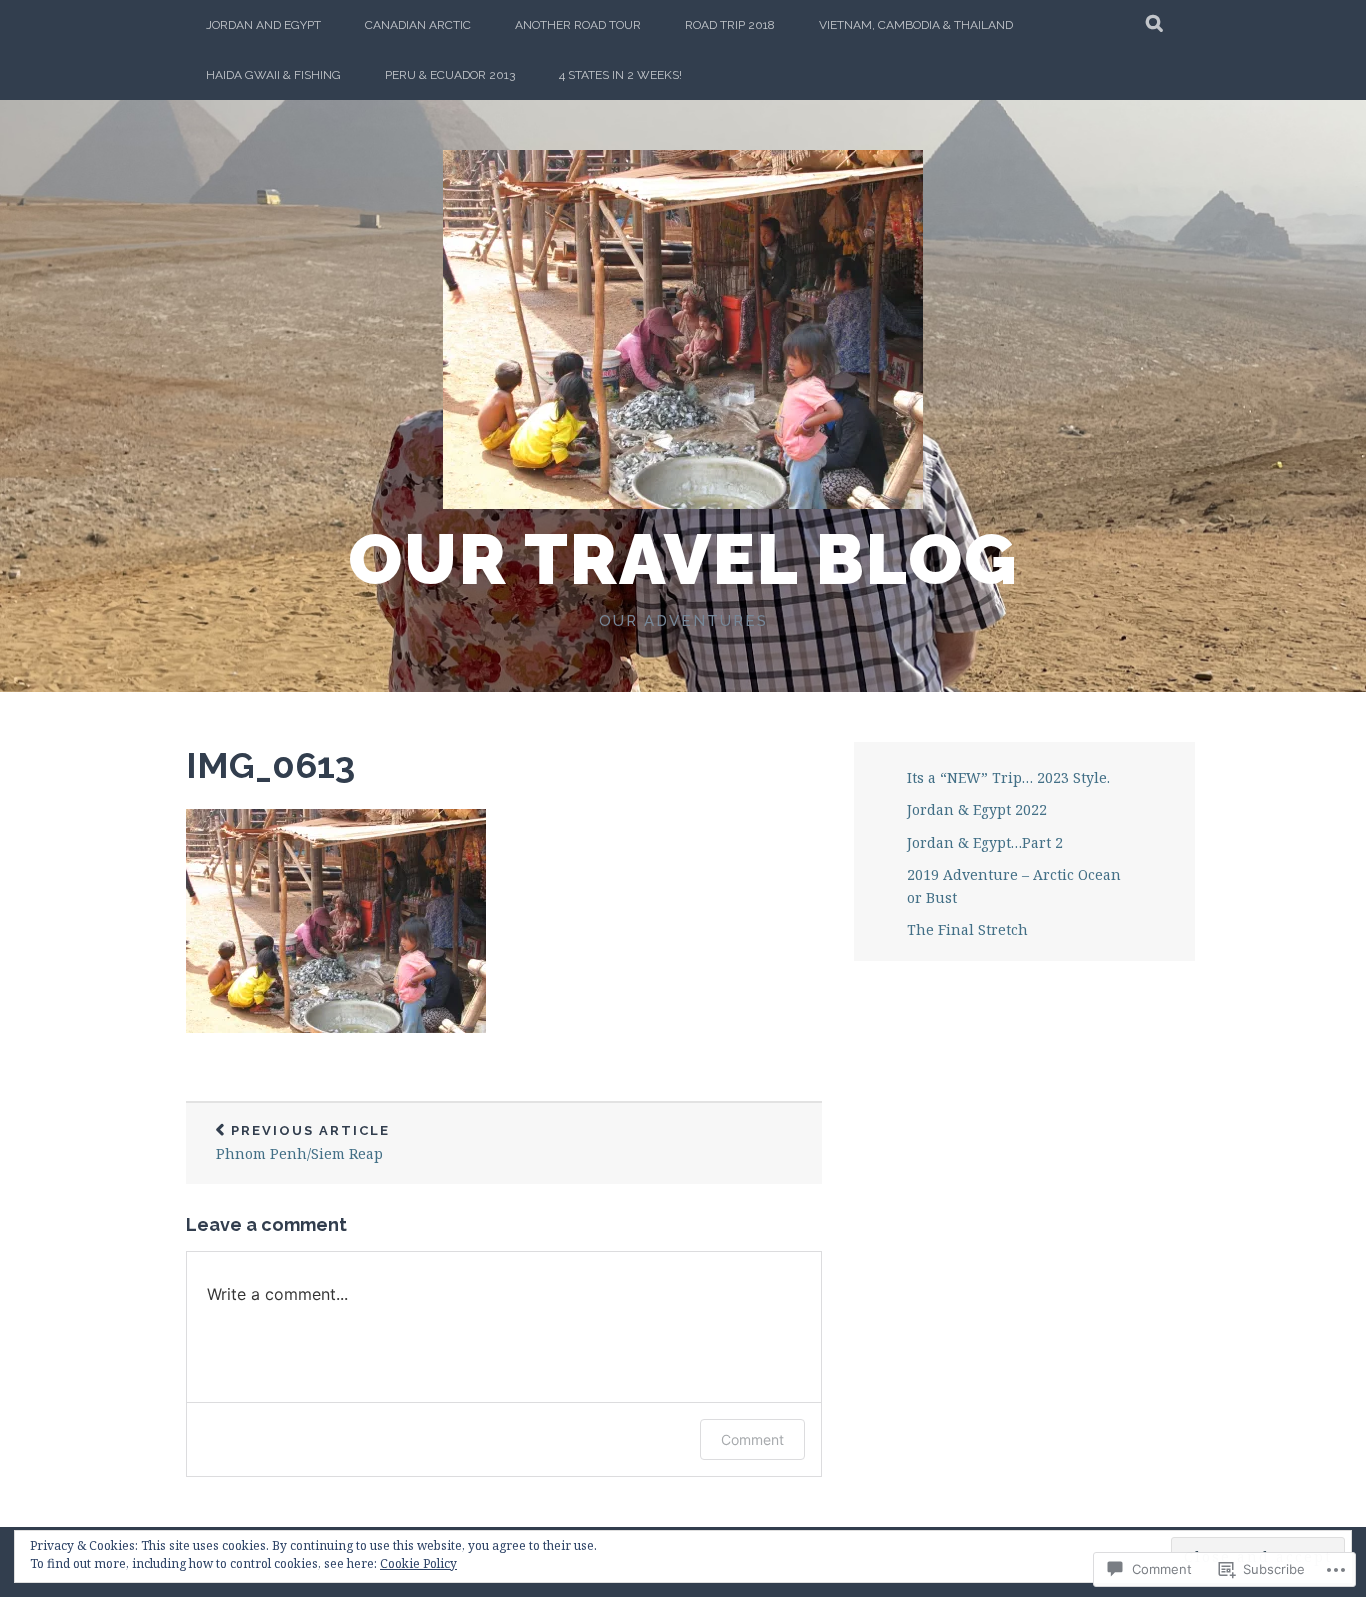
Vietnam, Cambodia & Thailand (916, 25)
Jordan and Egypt (263, 25)
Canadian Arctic (418, 25)
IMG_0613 (270, 765)
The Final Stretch (967, 929)
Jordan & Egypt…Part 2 (985, 842)
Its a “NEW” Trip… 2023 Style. (1008, 777)
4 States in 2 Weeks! (620, 75)
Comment (752, 1439)
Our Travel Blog (683, 559)
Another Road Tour (578, 25)
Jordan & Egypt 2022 (977, 809)
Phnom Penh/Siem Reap (303, 1143)
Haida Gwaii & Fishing (273, 75)
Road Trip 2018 (730, 25)
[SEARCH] (1155, 25)
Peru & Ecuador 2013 (450, 75)
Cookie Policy (418, 1563)
